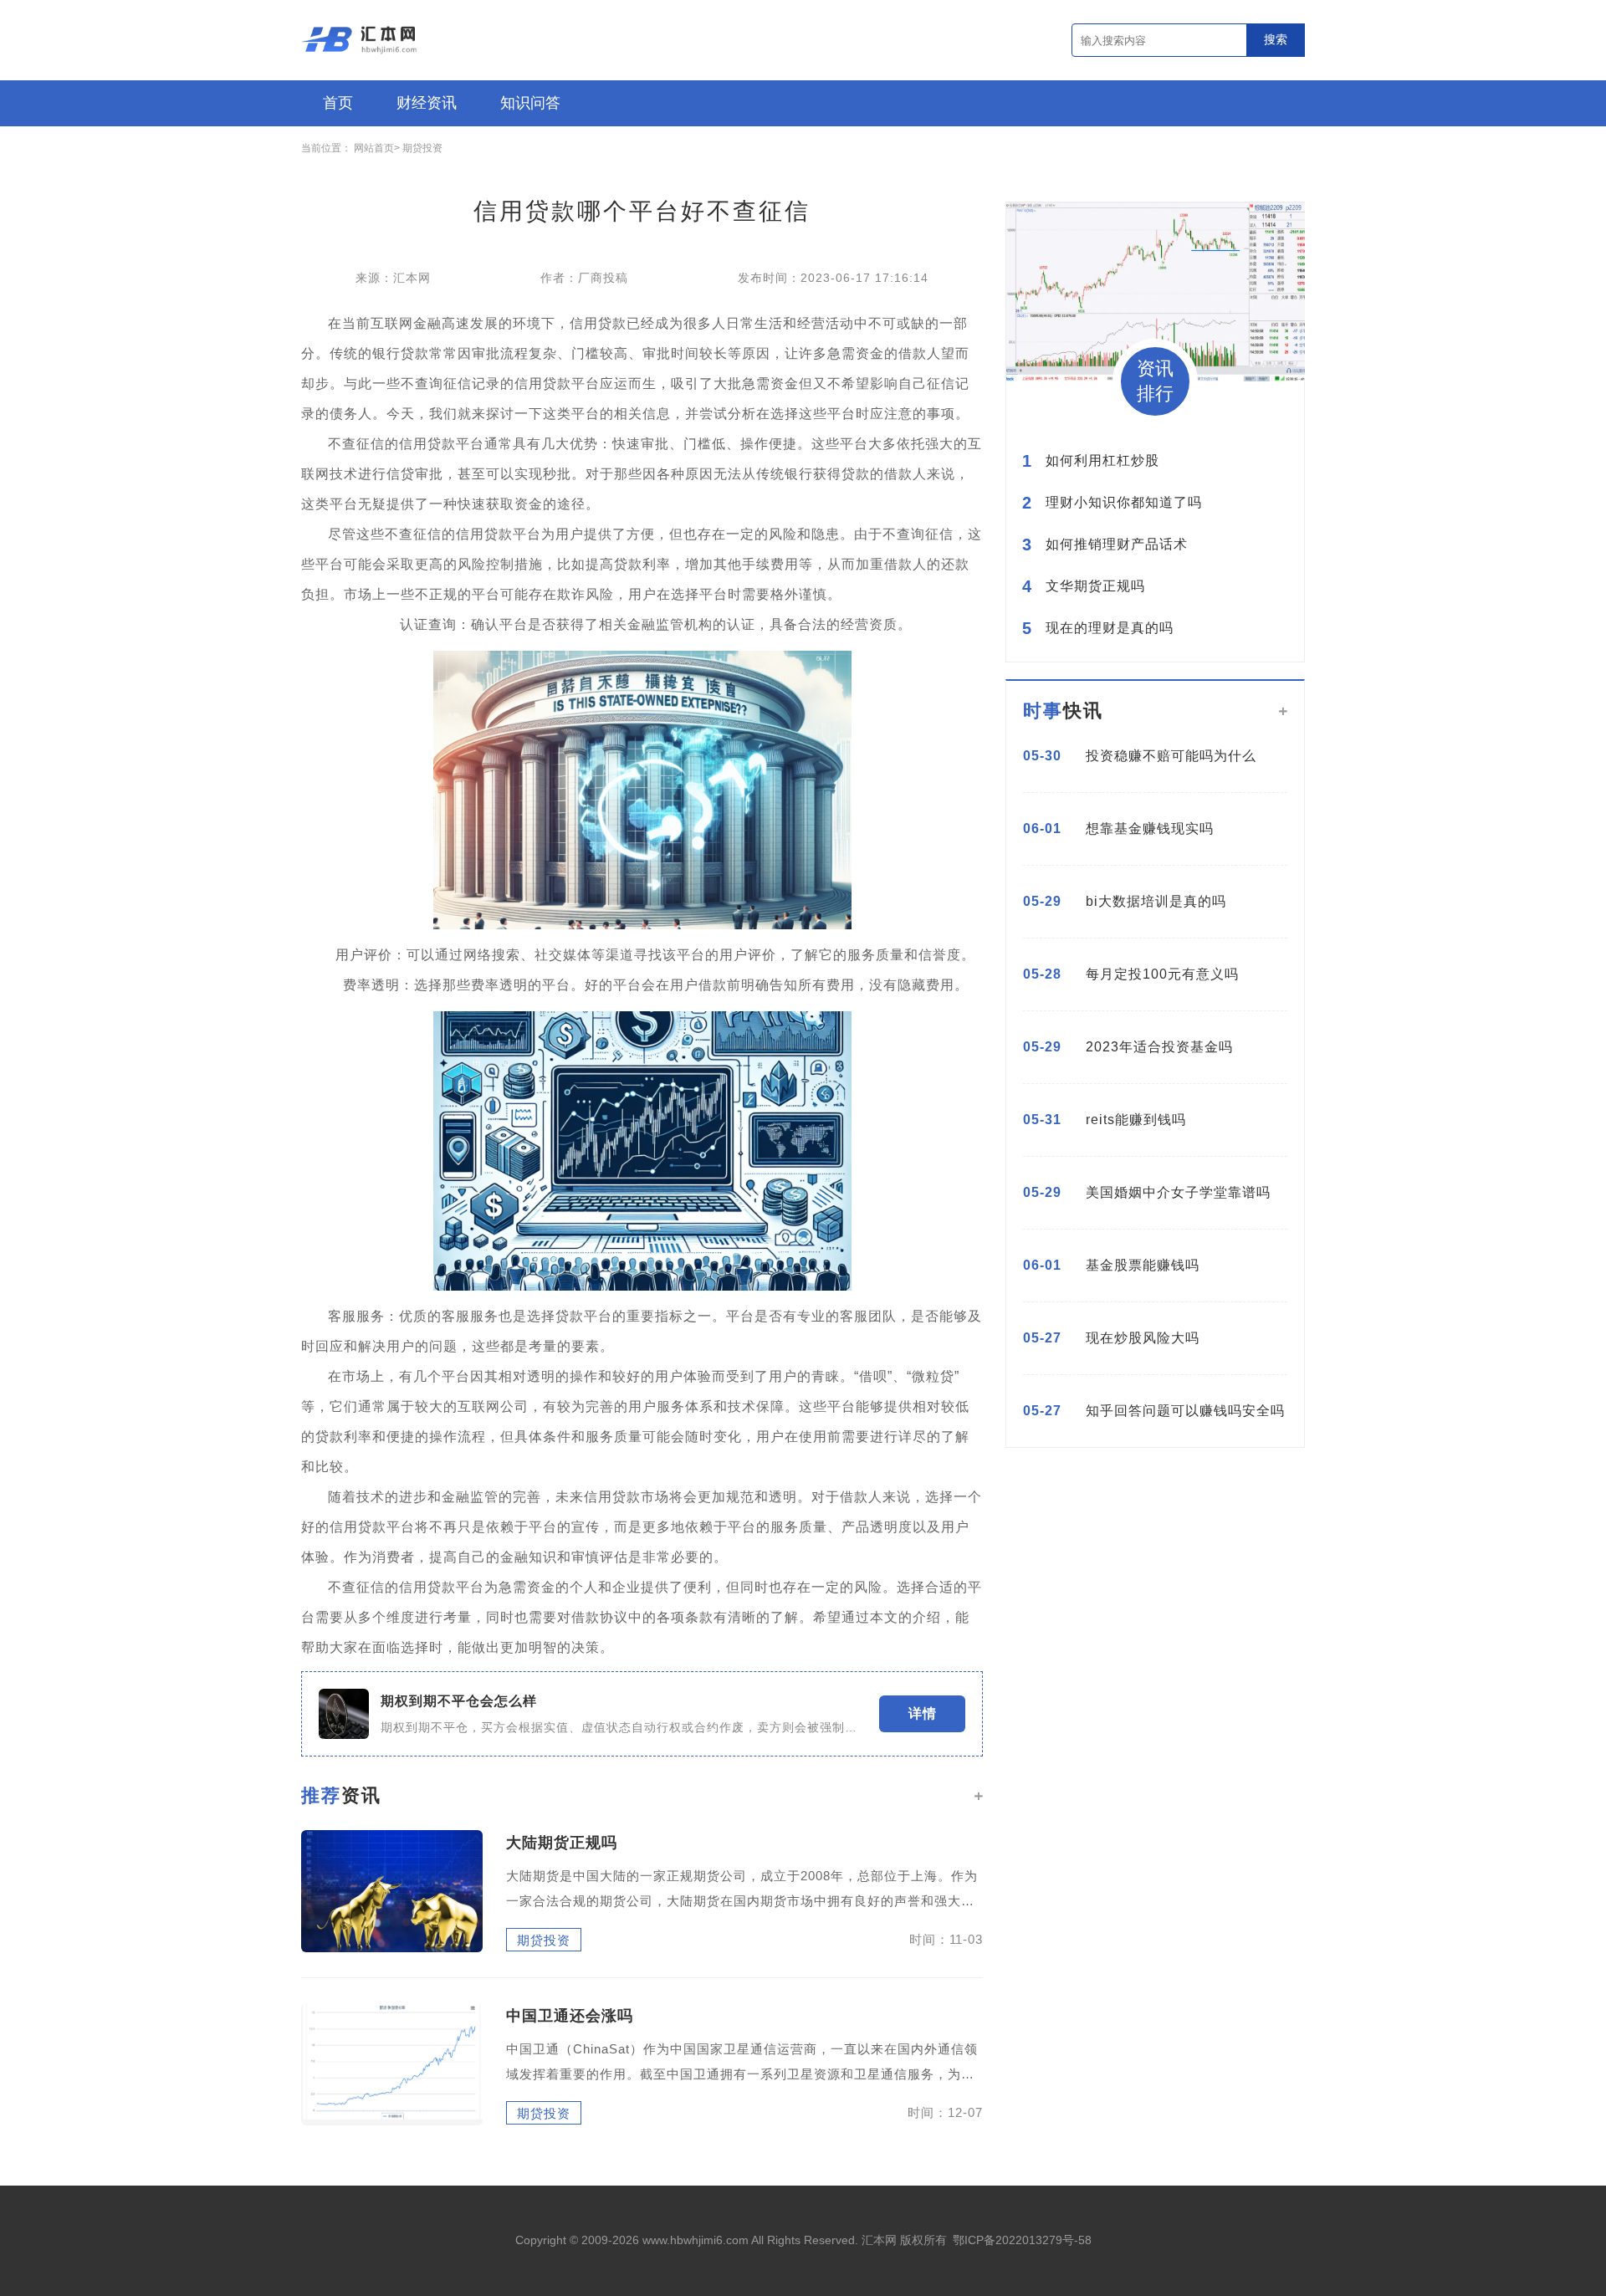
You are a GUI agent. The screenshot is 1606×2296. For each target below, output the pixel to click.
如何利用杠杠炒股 (1102, 461)
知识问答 (530, 103)
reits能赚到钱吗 (1136, 1120)
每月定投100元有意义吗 (1162, 974)
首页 (338, 103)
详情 (923, 1713)
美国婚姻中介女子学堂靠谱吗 (1178, 1192)
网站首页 (374, 148)
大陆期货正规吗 (562, 1843)
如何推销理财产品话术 (1117, 545)
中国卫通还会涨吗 (570, 2016)
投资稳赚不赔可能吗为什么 (1171, 756)
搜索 (1276, 39)
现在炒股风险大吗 (1143, 1338)
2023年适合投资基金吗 (1159, 1047)
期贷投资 (422, 148)
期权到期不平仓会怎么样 (459, 1701)
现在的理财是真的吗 (1110, 628)
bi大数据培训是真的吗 (1156, 901)
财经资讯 (427, 103)
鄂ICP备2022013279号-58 (1022, 2240)
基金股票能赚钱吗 (1143, 1265)
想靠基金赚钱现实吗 (1150, 828)
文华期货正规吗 (1095, 586)
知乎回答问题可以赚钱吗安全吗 (1185, 1411)
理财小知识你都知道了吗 (1124, 503)
